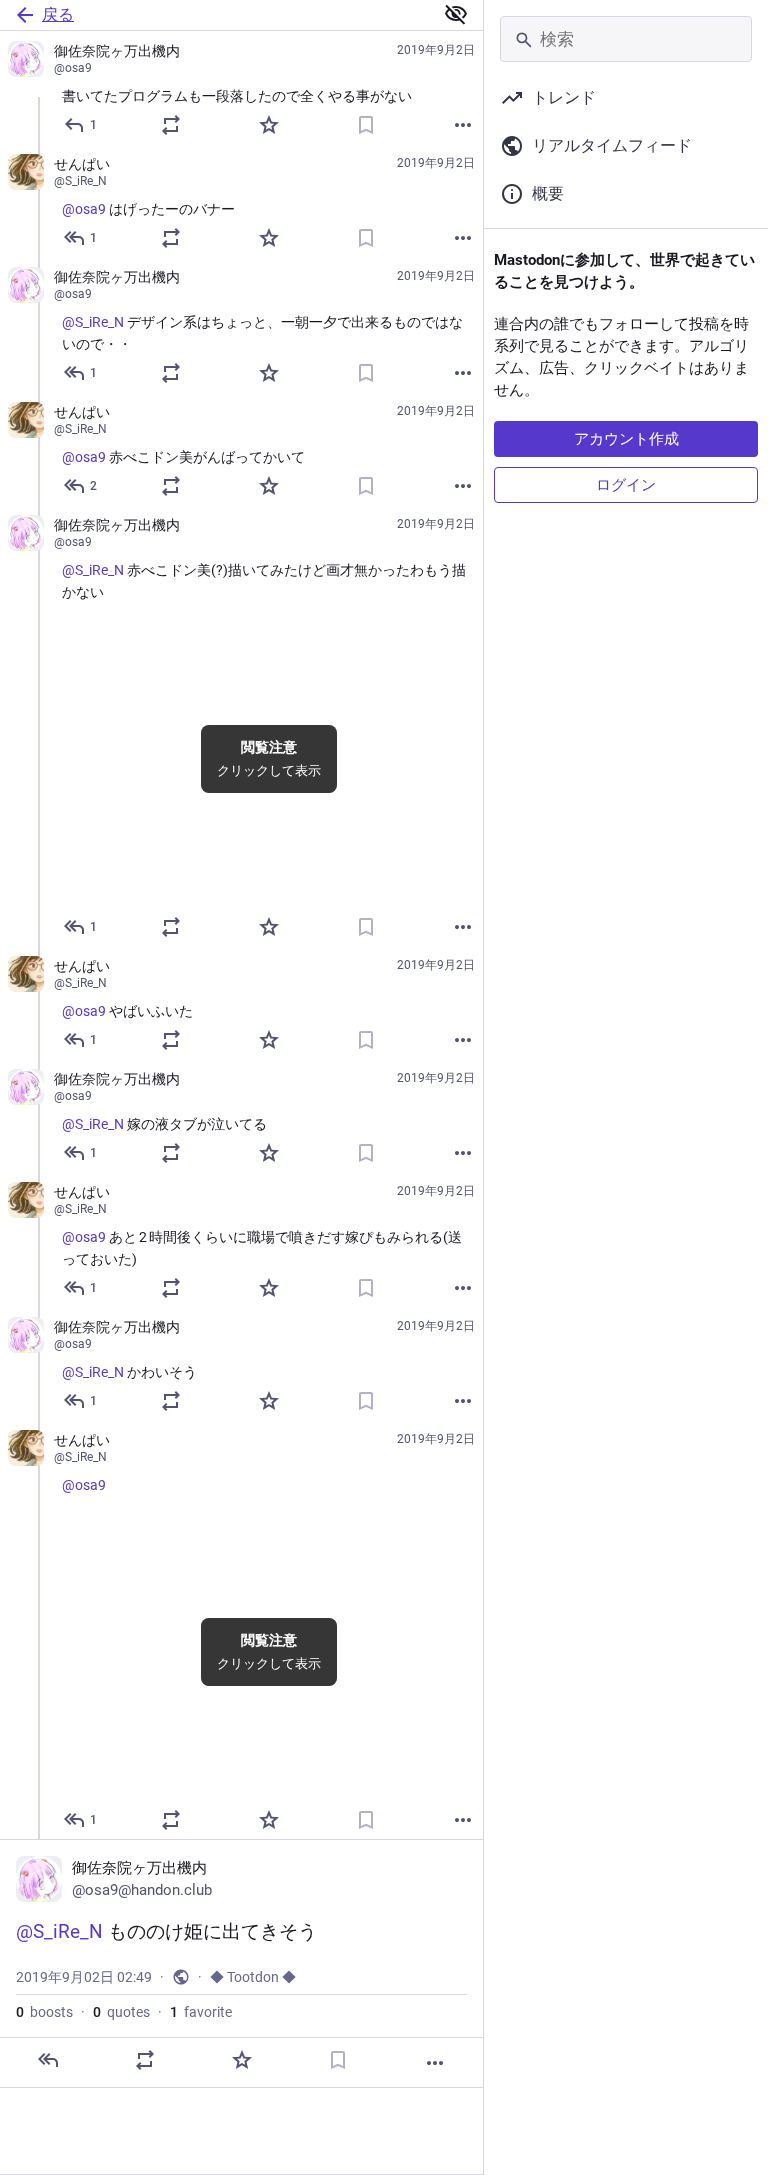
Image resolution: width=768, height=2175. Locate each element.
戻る (58, 14)
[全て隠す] (456, 14)
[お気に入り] (269, 125)
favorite (201, 2012)
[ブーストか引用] (171, 125)
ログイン (626, 485)
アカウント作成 (626, 439)
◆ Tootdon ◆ (253, 1977)
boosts (44, 2012)
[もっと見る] (463, 125)
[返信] (48, 2060)
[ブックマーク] (366, 125)
